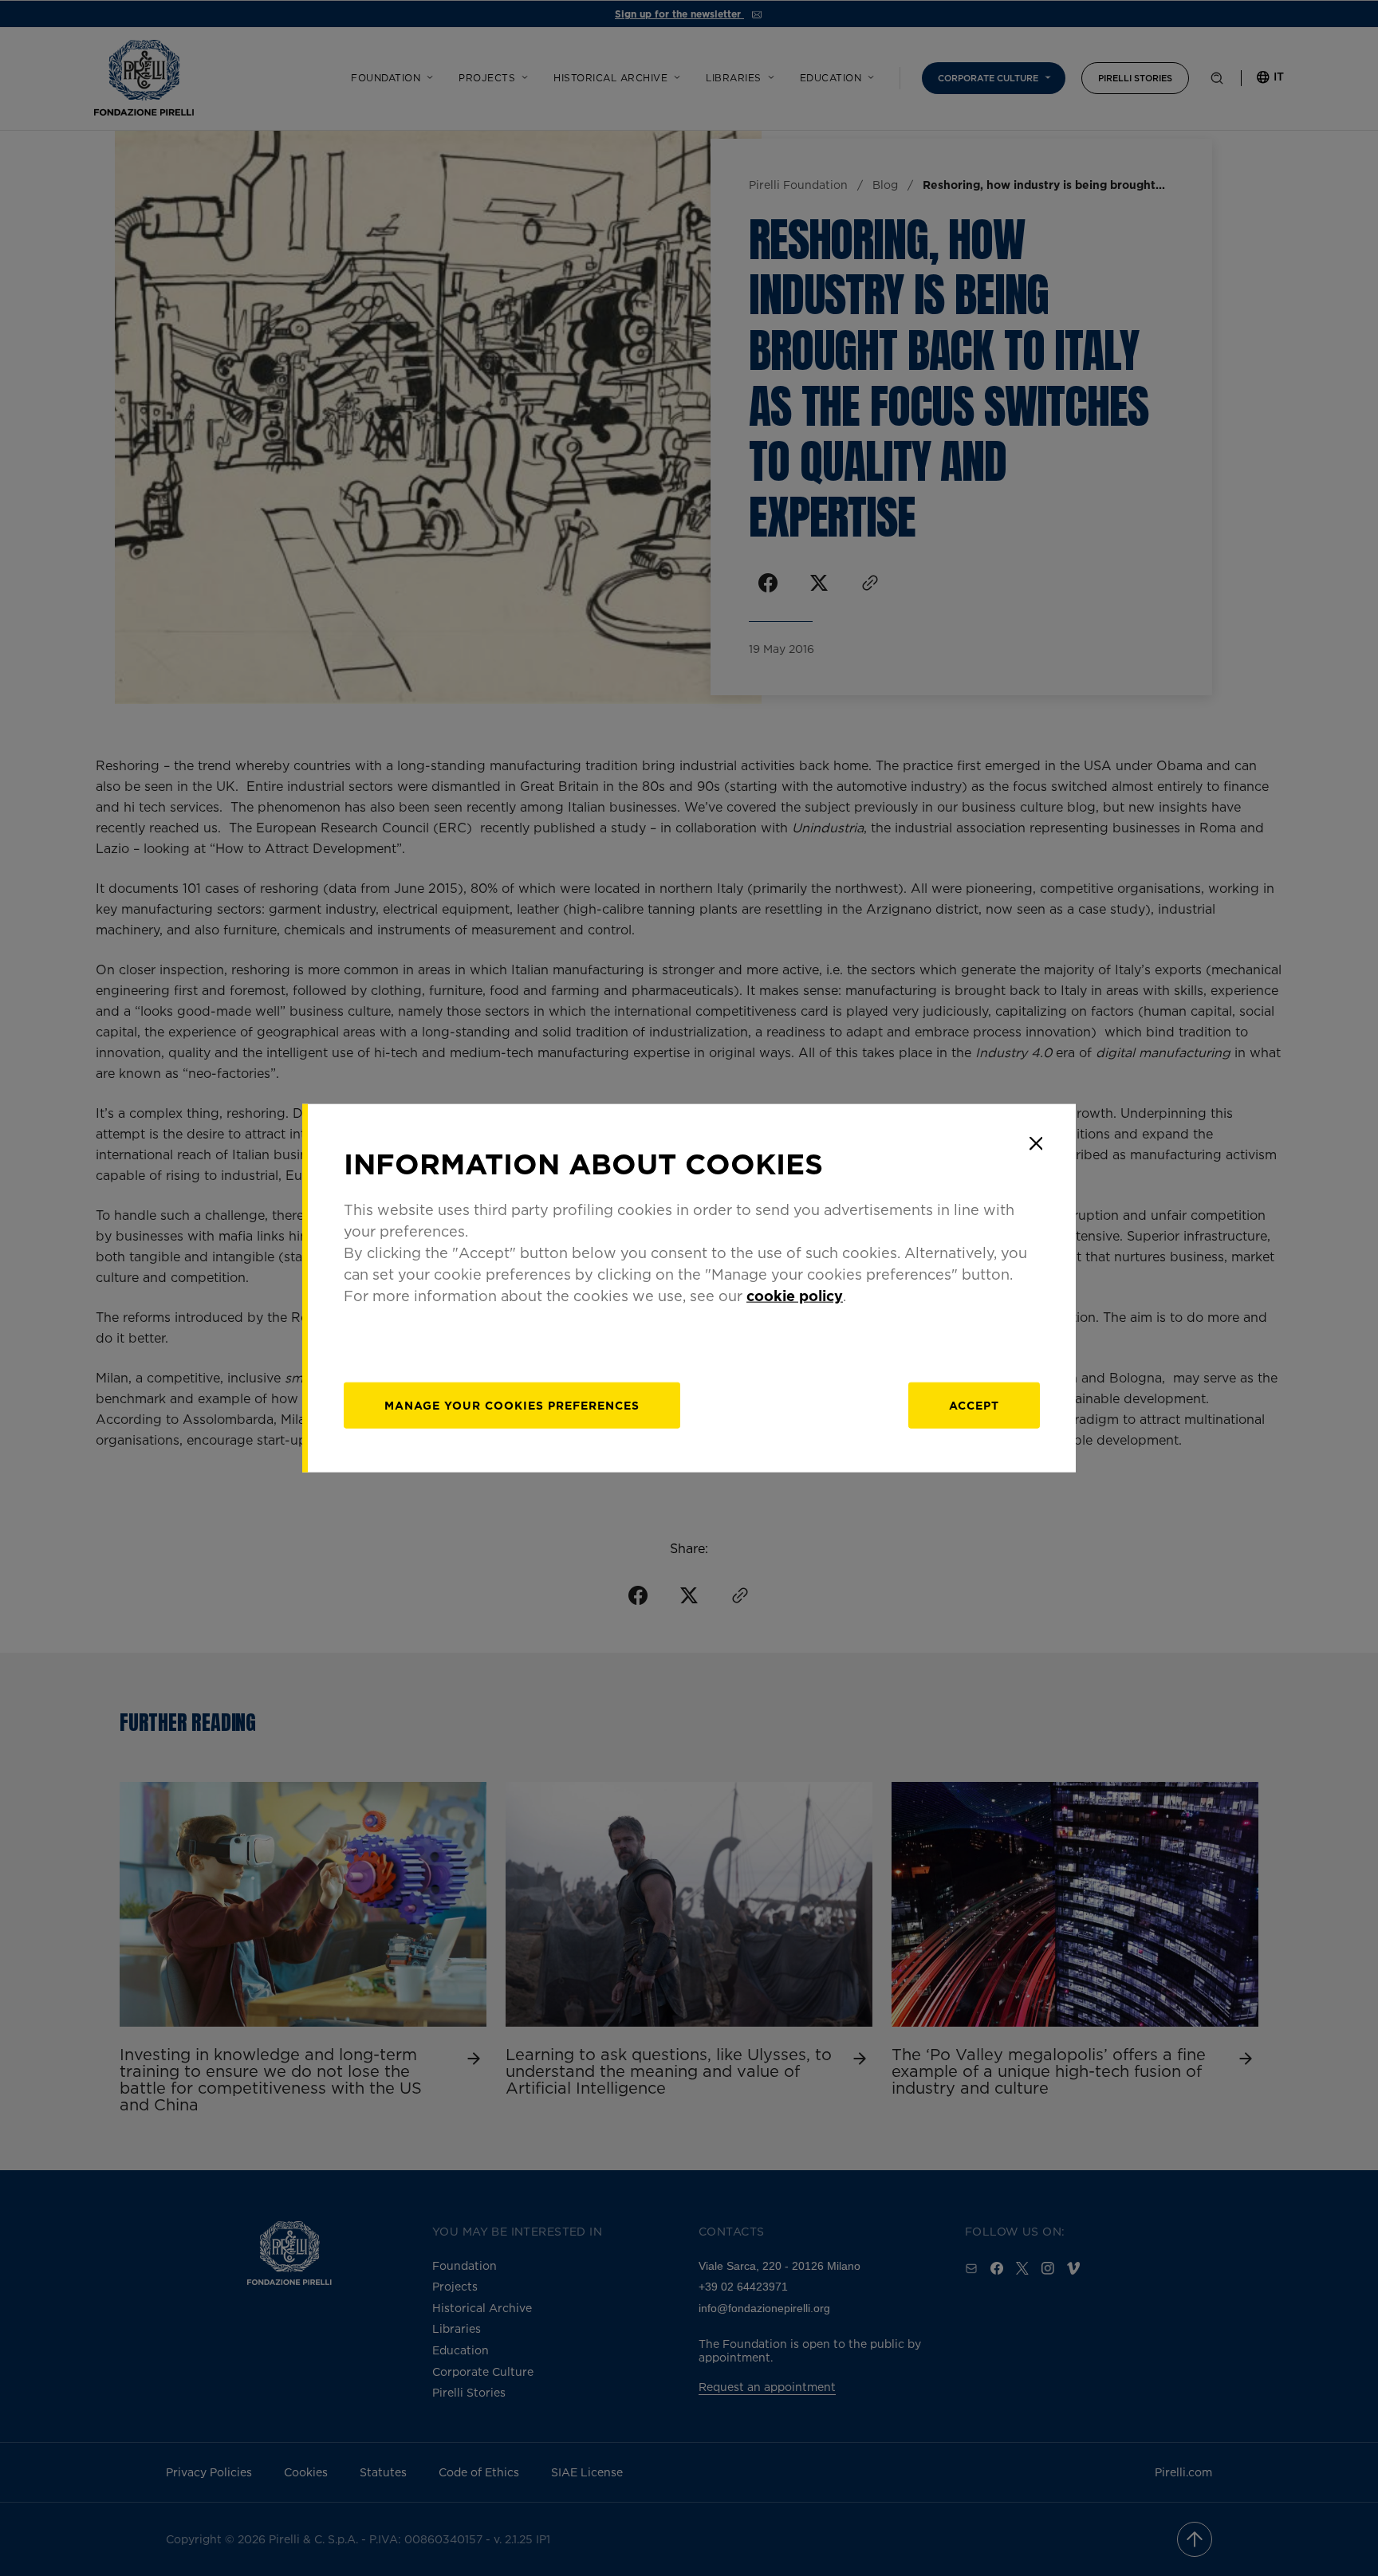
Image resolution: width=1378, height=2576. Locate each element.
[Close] (1036, 1143)
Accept (974, 1405)
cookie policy (795, 1296)
